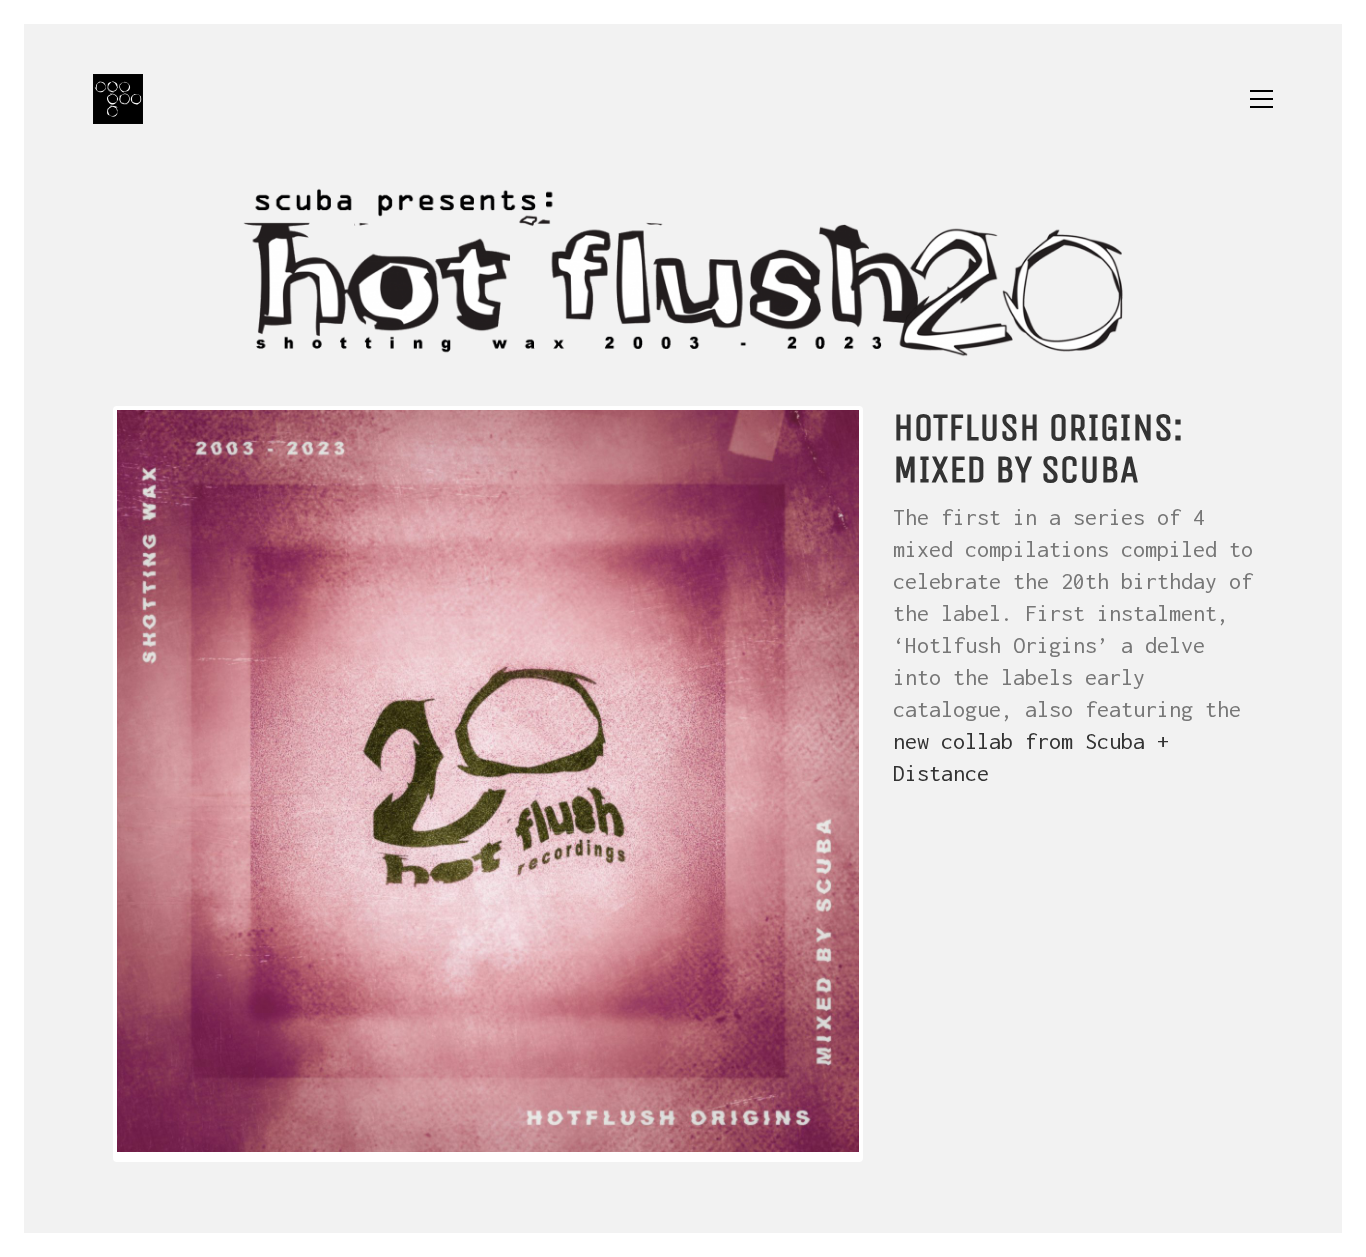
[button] (1261, 99)
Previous (87, 784)
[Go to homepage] (118, 99)
